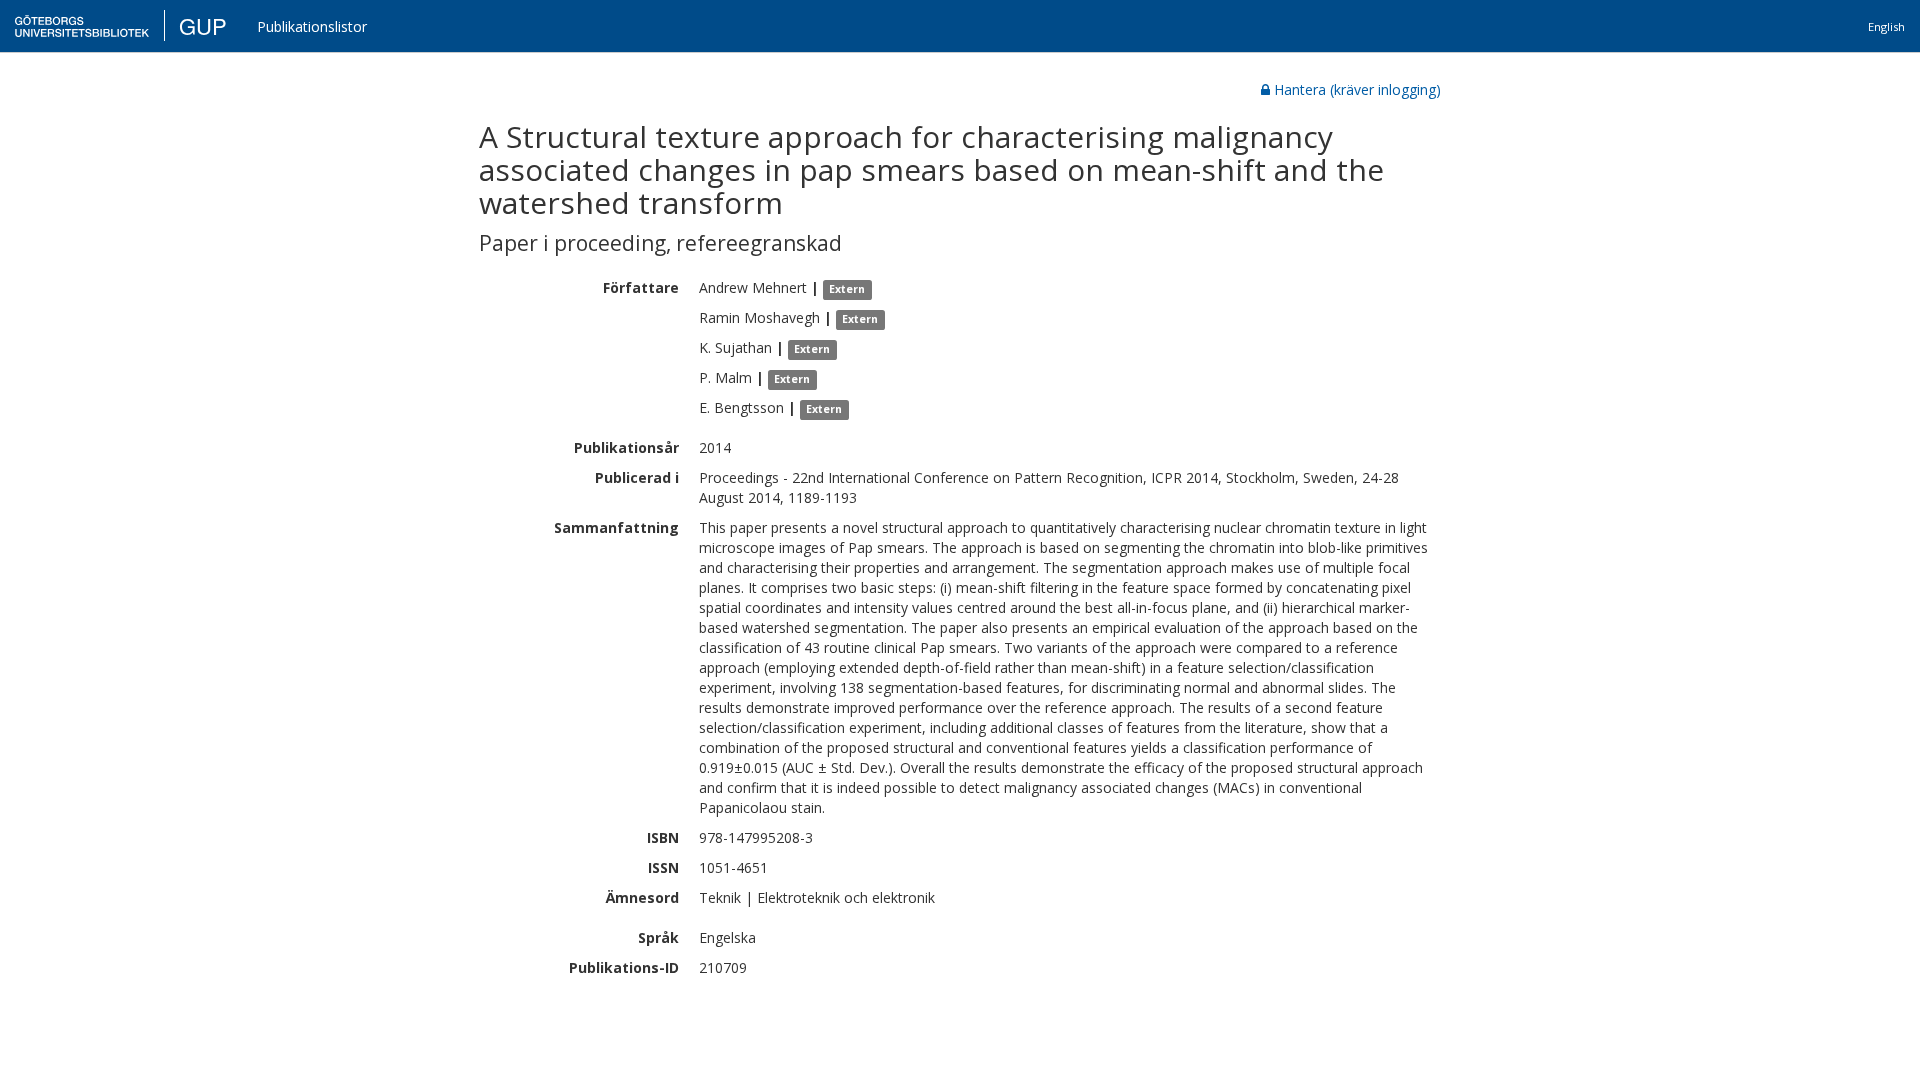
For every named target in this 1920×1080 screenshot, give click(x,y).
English (1886, 26)
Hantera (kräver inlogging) (1357, 89)
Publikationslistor (312, 26)
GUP (203, 25)
